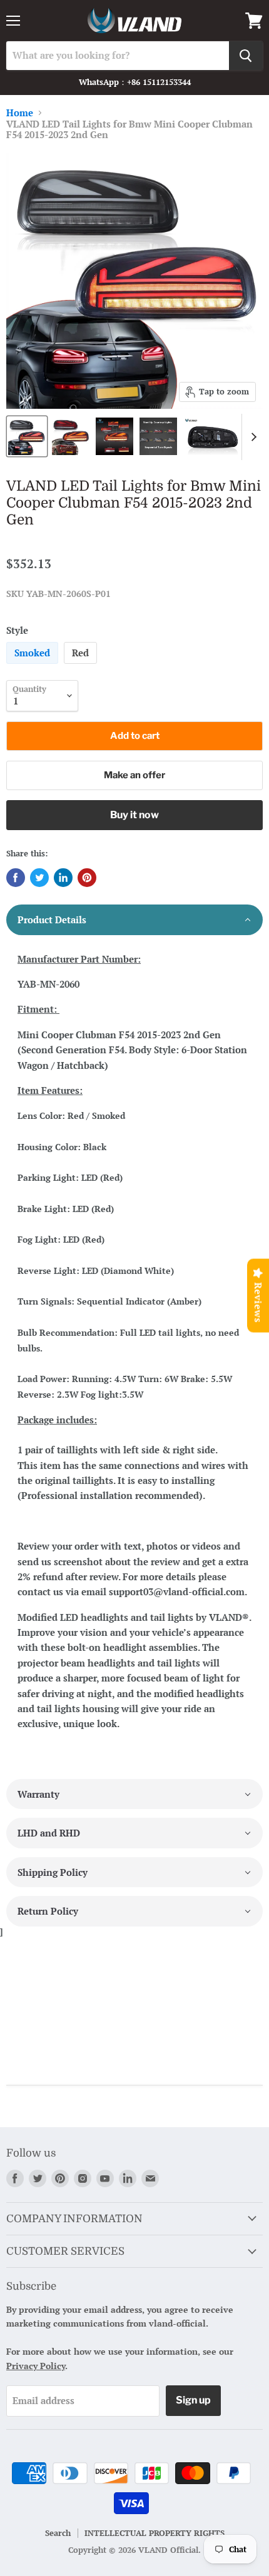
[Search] (246, 56)
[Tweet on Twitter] (39, 878)
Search (58, 2533)
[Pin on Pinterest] (87, 878)
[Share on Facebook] (16, 878)
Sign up (193, 2400)
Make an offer (134, 775)
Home (20, 113)
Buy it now (134, 815)
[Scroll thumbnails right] (251, 437)
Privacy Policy (36, 2366)
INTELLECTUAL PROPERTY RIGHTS (155, 2533)
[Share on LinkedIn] (63, 878)
